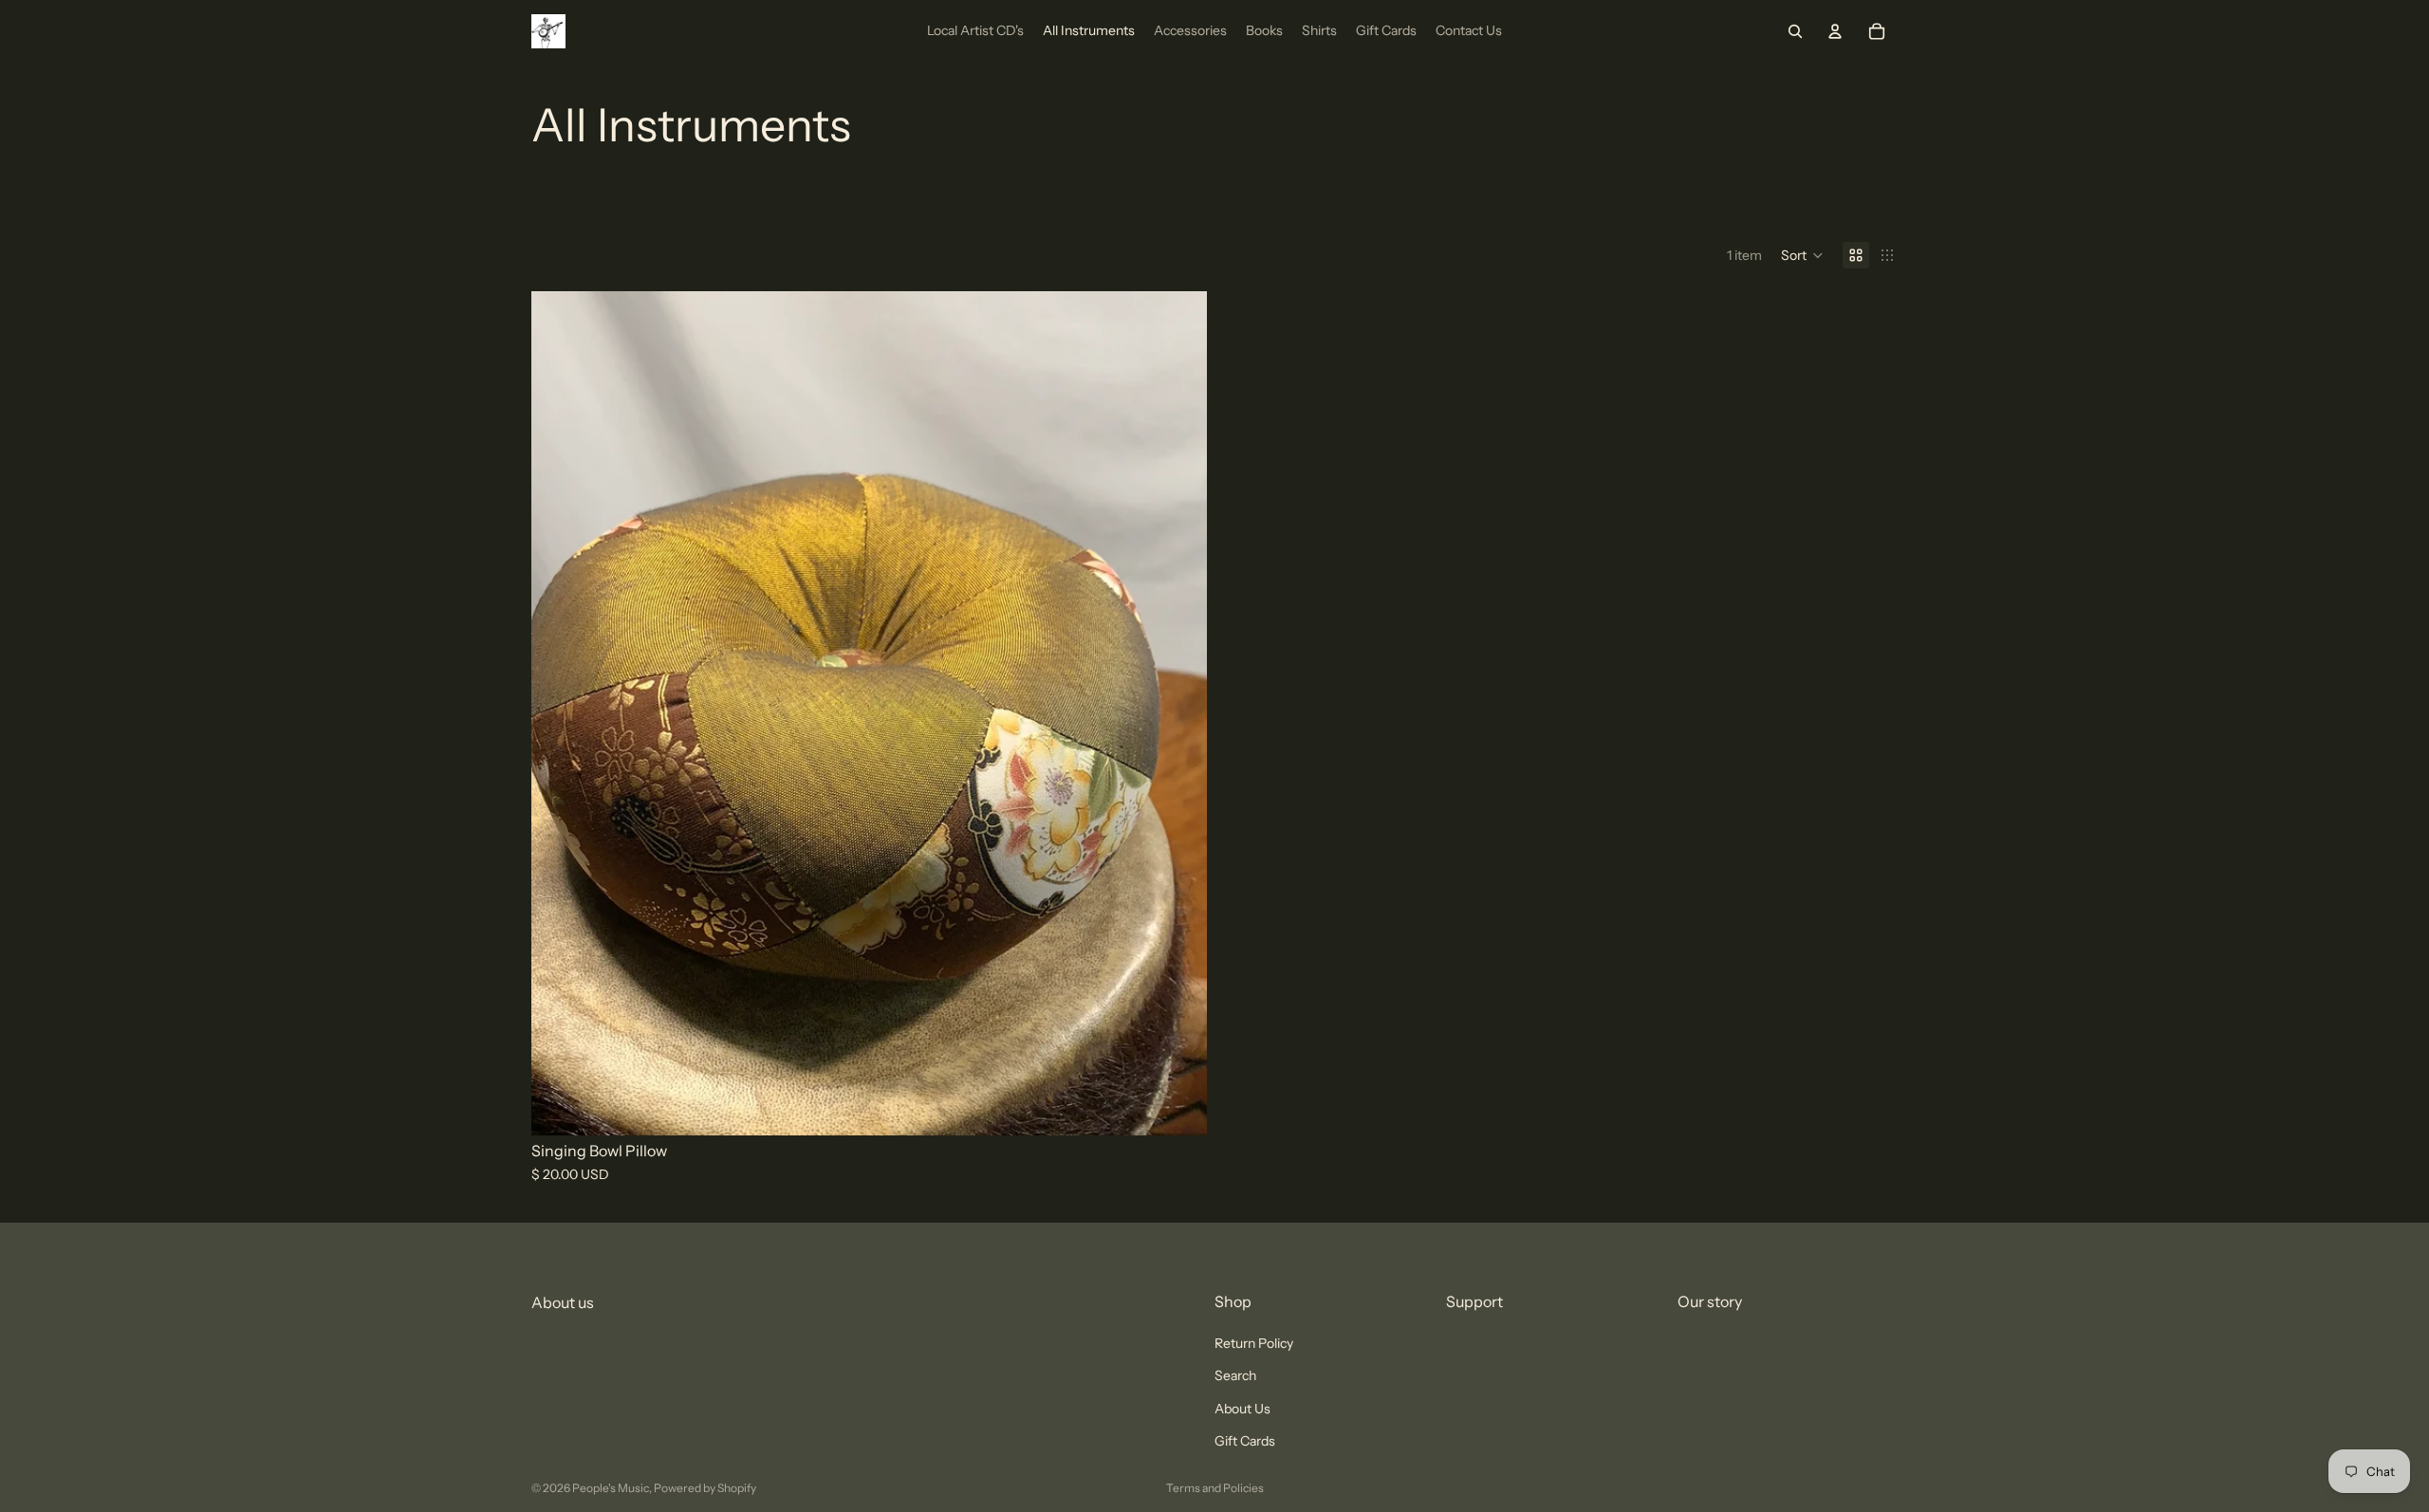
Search (1235, 1376)
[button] (1802, 255)
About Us (1242, 1409)
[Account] (1835, 31)
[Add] (1177, 1106)
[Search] (1795, 31)
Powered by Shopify (705, 1488)
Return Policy (1254, 1343)
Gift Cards (1245, 1441)
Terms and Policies (1215, 1488)
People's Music (611, 1488)
